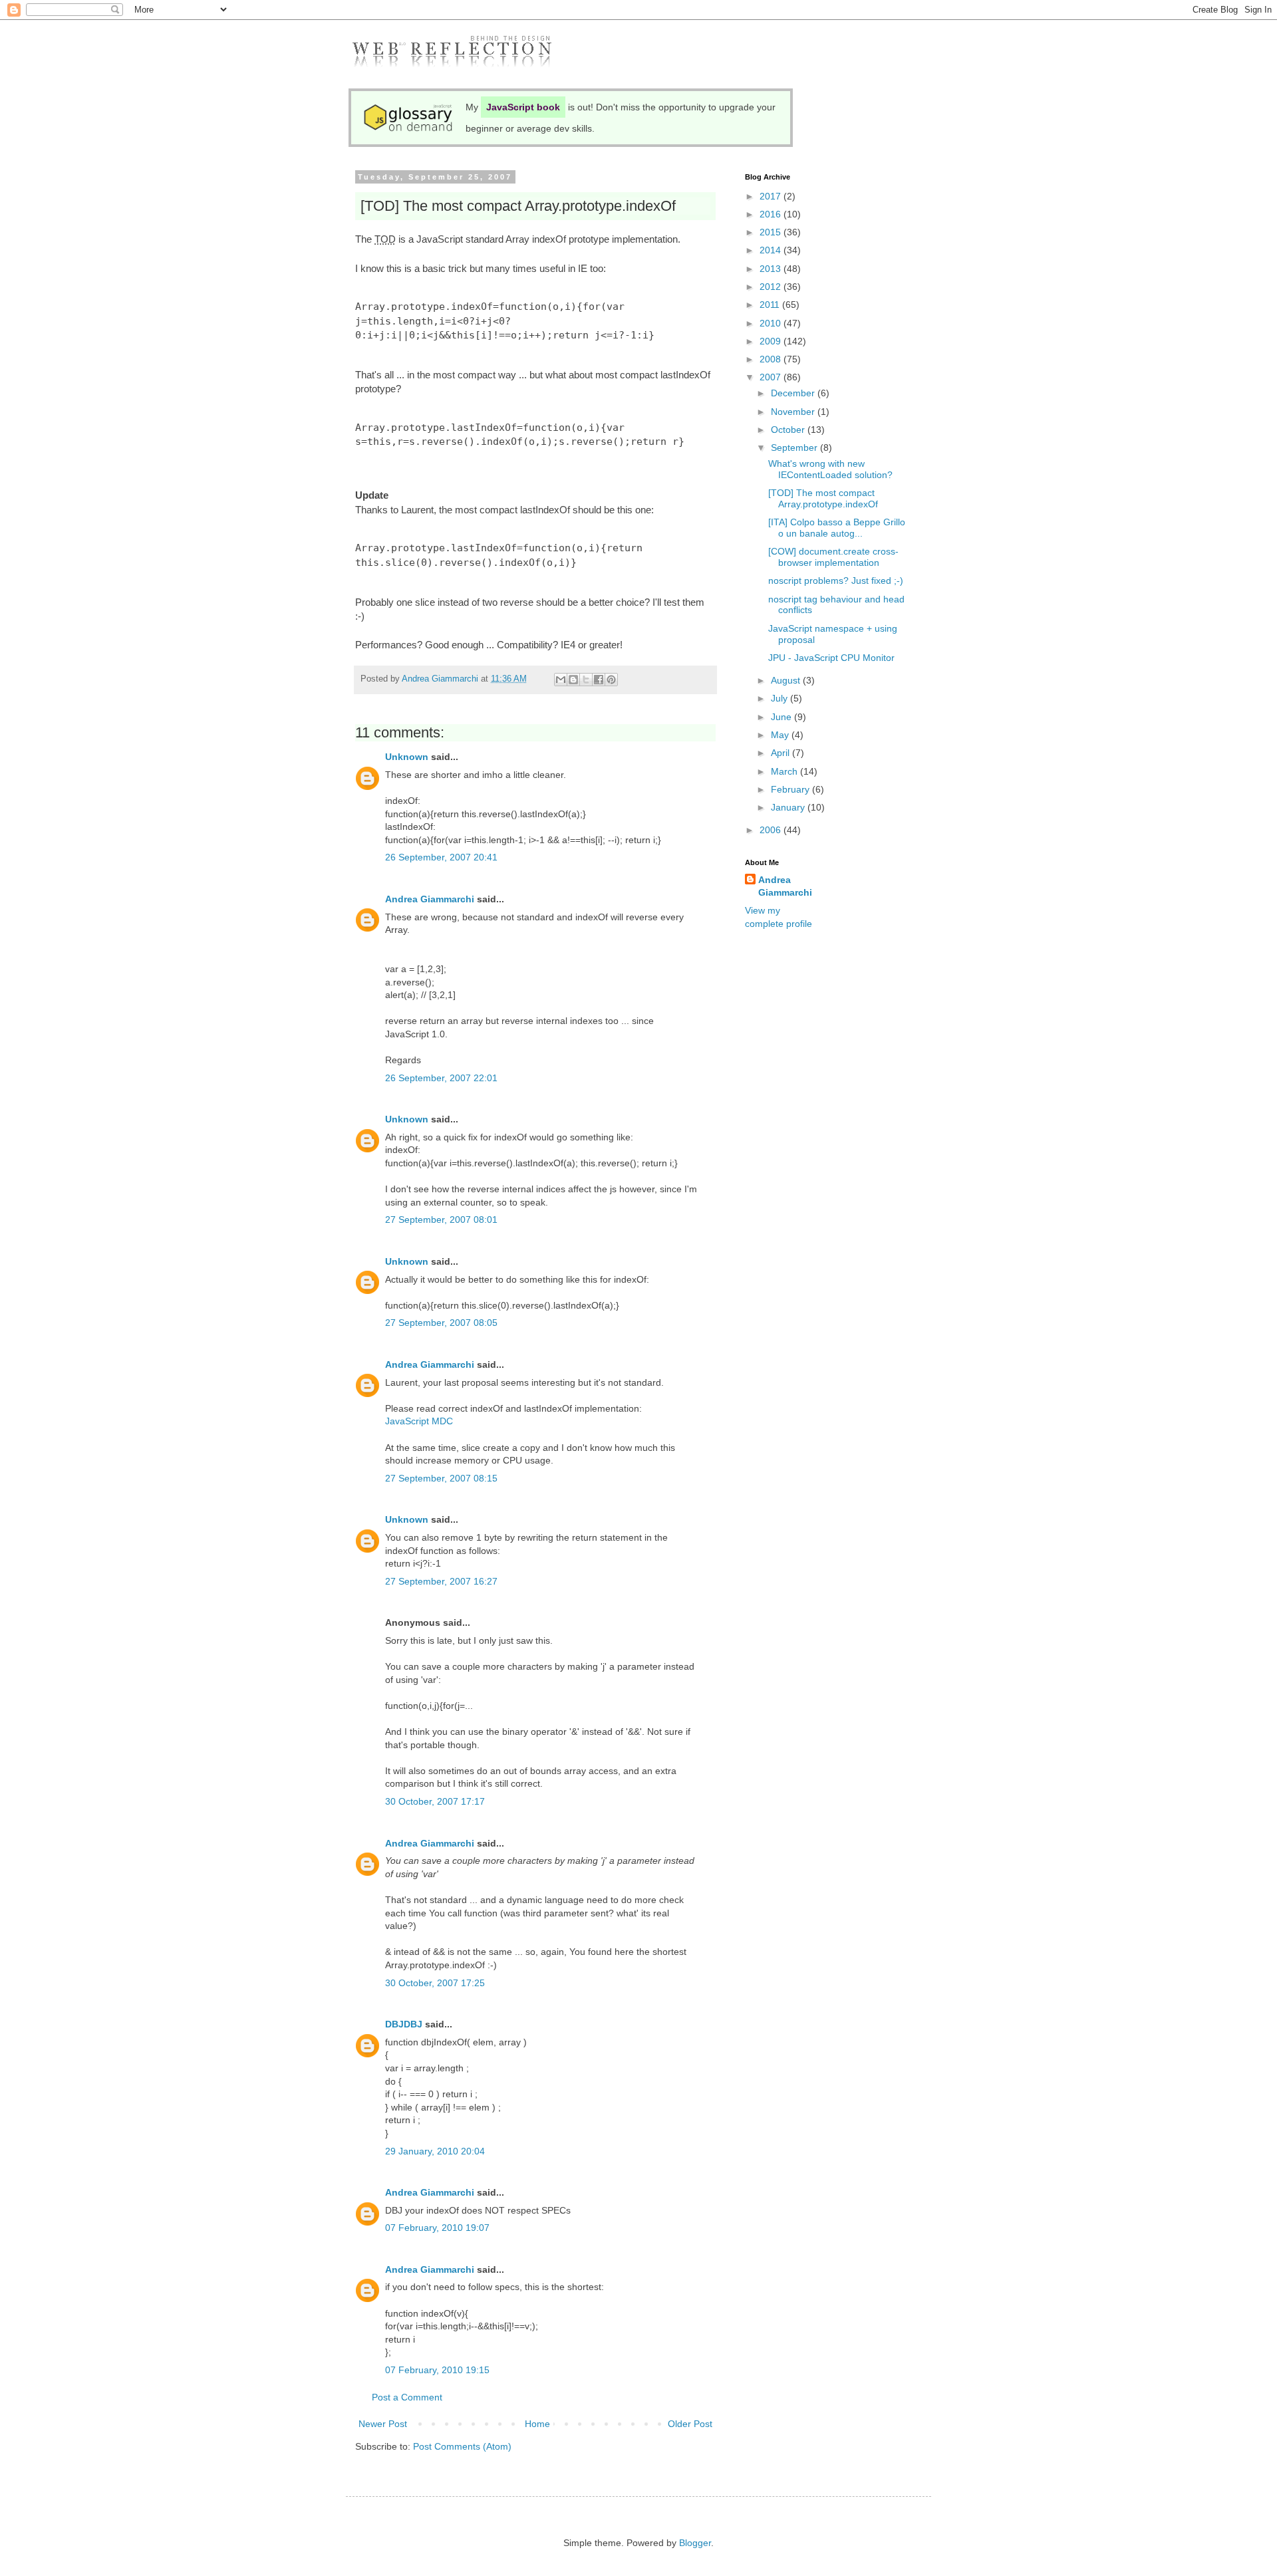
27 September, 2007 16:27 (441, 1581)
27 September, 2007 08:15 (441, 1478)
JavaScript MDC (419, 1421)
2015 (772, 232)
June (782, 717)
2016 (772, 214)
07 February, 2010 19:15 (437, 2370)
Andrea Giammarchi (430, 899)
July (780, 698)
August (787, 680)
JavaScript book (523, 107)
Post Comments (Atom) (462, 2446)
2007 (772, 377)
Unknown (407, 757)
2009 (772, 341)
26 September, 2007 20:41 (441, 857)
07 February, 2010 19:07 (437, 2228)
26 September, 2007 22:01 (441, 1078)
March (785, 771)
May (781, 735)
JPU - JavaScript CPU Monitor (831, 658)
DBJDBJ (404, 2024)
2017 (772, 196)
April (781, 753)
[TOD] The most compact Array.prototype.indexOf (823, 498)
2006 (772, 830)
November (794, 412)
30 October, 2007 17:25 (435, 1983)
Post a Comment (407, 2397)
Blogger (695, 2543)
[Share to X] (586, 680)
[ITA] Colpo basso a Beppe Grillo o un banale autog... (837, 528)
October (789, 430)
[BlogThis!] (573, 680)
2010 (772, 323)
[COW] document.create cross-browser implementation (833, 557)
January (789, 807)
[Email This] (561, 680)
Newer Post (383, 2424)
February (791, 789)
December (794, 393)
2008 (772, 359)
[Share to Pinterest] (611, 680)
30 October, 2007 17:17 (435, 1801)
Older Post (690, 2424)
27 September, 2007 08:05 (441, 1323)
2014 (772, 250)
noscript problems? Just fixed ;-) (836, 580)
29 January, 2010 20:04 (435, 2151)
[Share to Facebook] (599, 680)
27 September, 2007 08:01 (441, 1220)
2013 (772, 269)
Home (537, 2424)
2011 (771, 305)
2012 (772, 287)
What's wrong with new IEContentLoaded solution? (830, 469)
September (795, 448)
